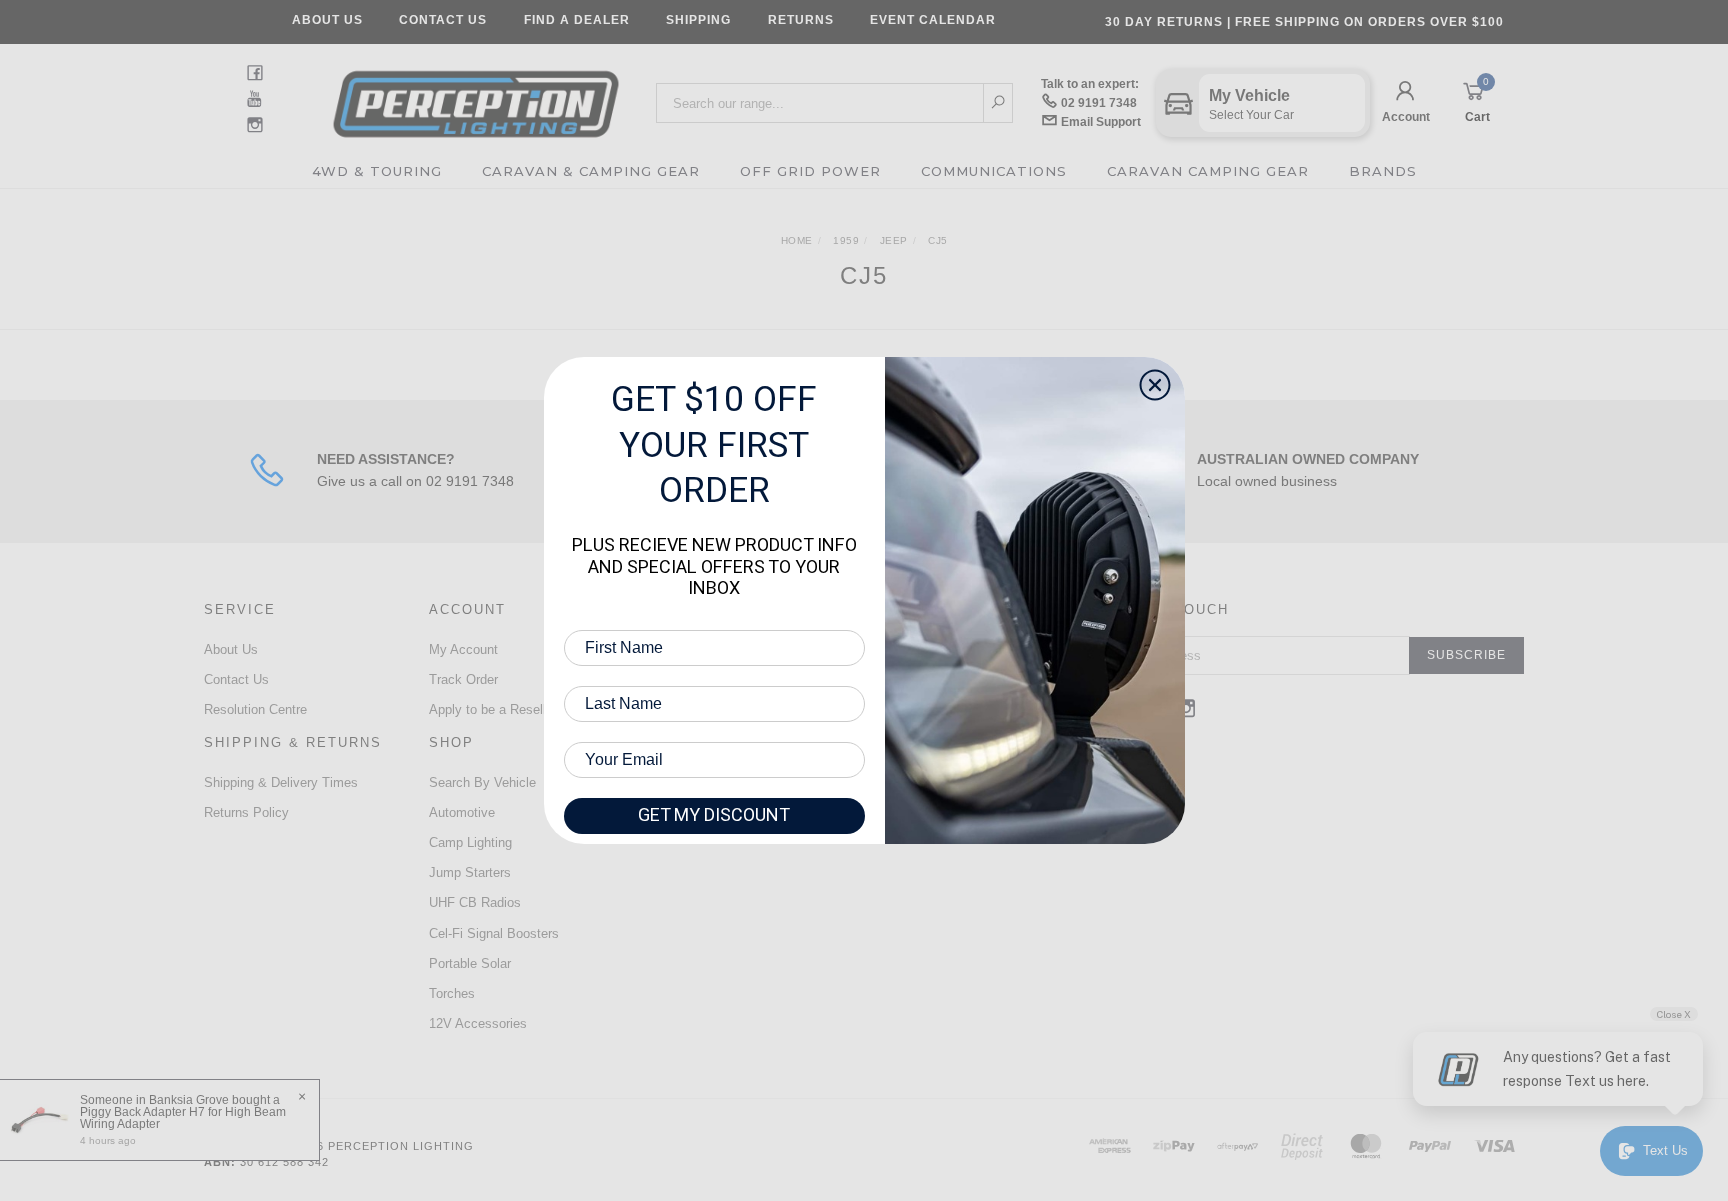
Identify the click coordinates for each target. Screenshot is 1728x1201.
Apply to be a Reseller (493, 709)
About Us (327, 20)
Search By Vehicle (482, 782)
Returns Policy (246, 812)
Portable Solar (470, 963)
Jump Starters (470, 872)
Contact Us (443, 20)
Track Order (463, 679)
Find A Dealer (577, 20)
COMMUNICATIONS (994, 171)
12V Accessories (478, 1023)
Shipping (698, 20)
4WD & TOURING (377, 171)
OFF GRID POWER (810, 171)
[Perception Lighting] (476, 97)
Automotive (462, 812)
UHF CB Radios (475, 902)
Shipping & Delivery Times (281, 782)
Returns (801, 20)
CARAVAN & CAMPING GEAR (591, 171)
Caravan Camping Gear (1208, 171)
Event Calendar (933, 20)
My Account (463, 649)
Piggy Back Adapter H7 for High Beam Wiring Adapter (183, 1118)
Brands (1383, 171)
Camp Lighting (470, 842)
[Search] (998, 103)
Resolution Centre (255, 709)
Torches (452, 993)
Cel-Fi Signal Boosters (494, 933)
